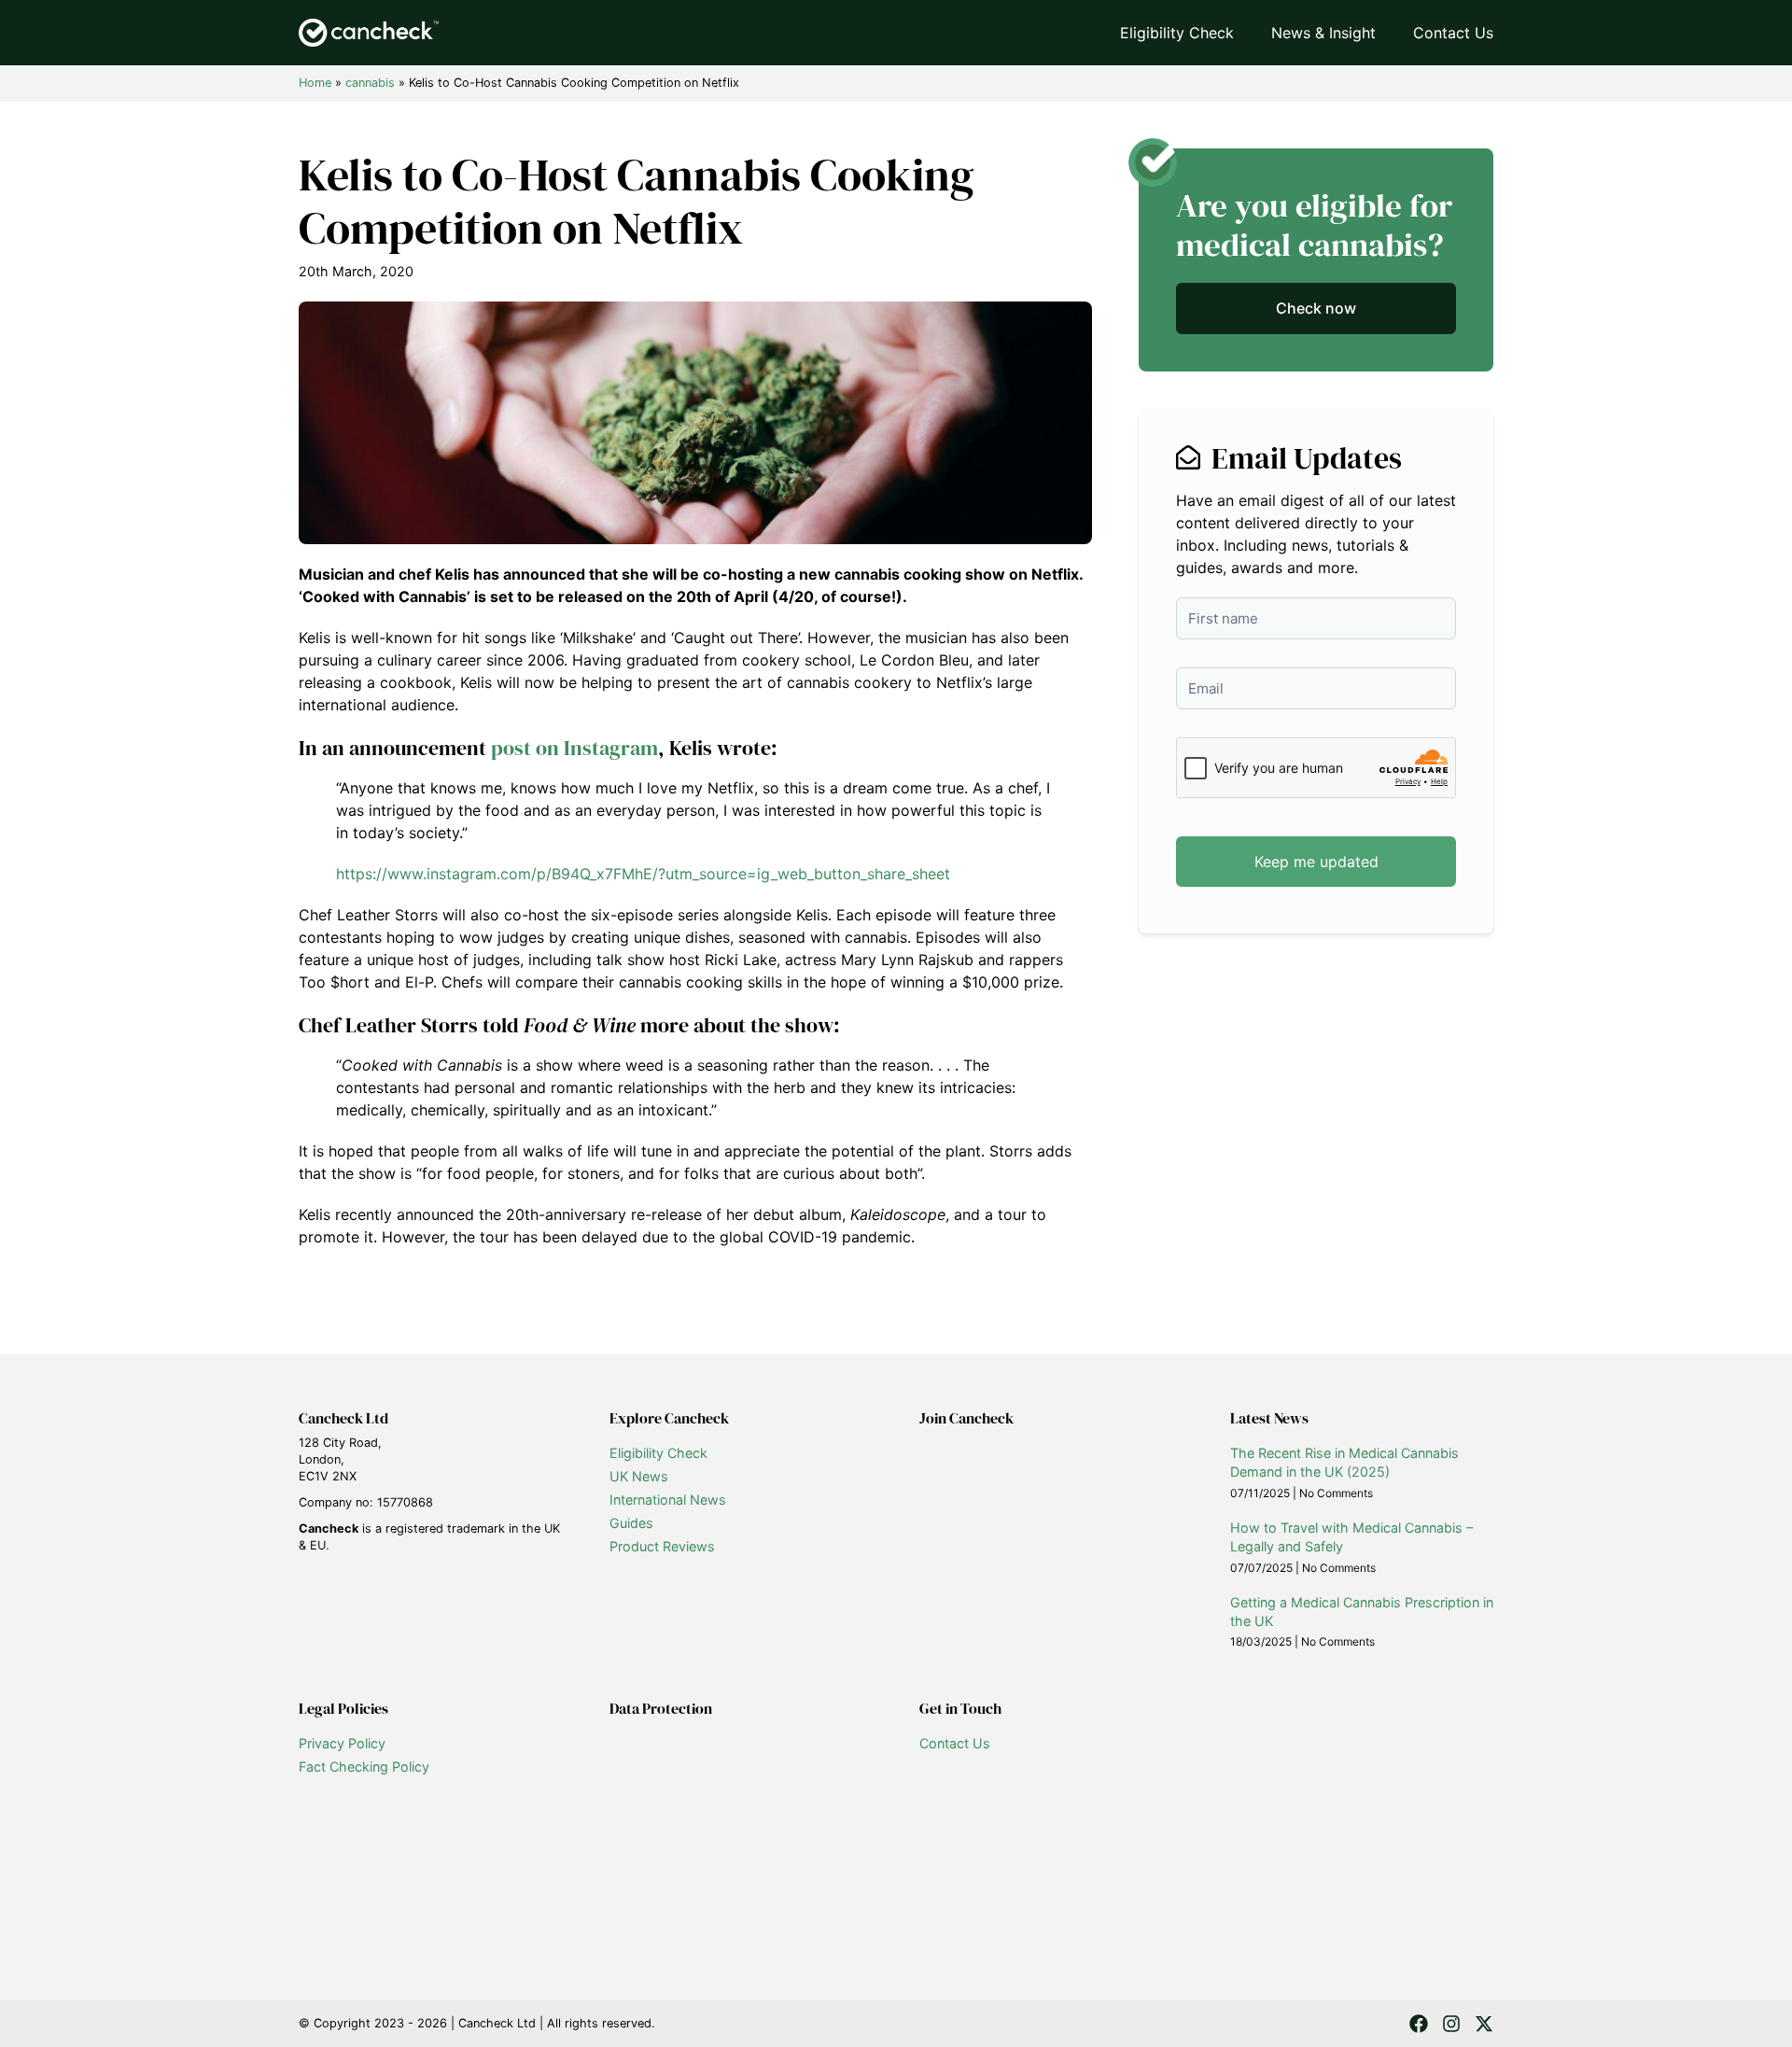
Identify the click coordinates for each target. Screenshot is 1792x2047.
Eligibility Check (1177, 33)
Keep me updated (1316, 862)
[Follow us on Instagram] (1451, 2024)
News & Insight (1323, 33)
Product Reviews (662, 1546)
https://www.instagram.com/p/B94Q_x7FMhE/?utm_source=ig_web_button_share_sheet (643, 874)
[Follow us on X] (1484, 2024)
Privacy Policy (342, 1743)
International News (668, 1500)
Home (315, 83)
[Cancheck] (369, 33)
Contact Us (1453, 33)
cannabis (370, 83)
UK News (639, 1476)
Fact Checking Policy (364, 1767)
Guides (631, 1523)
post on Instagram (574, 748)
